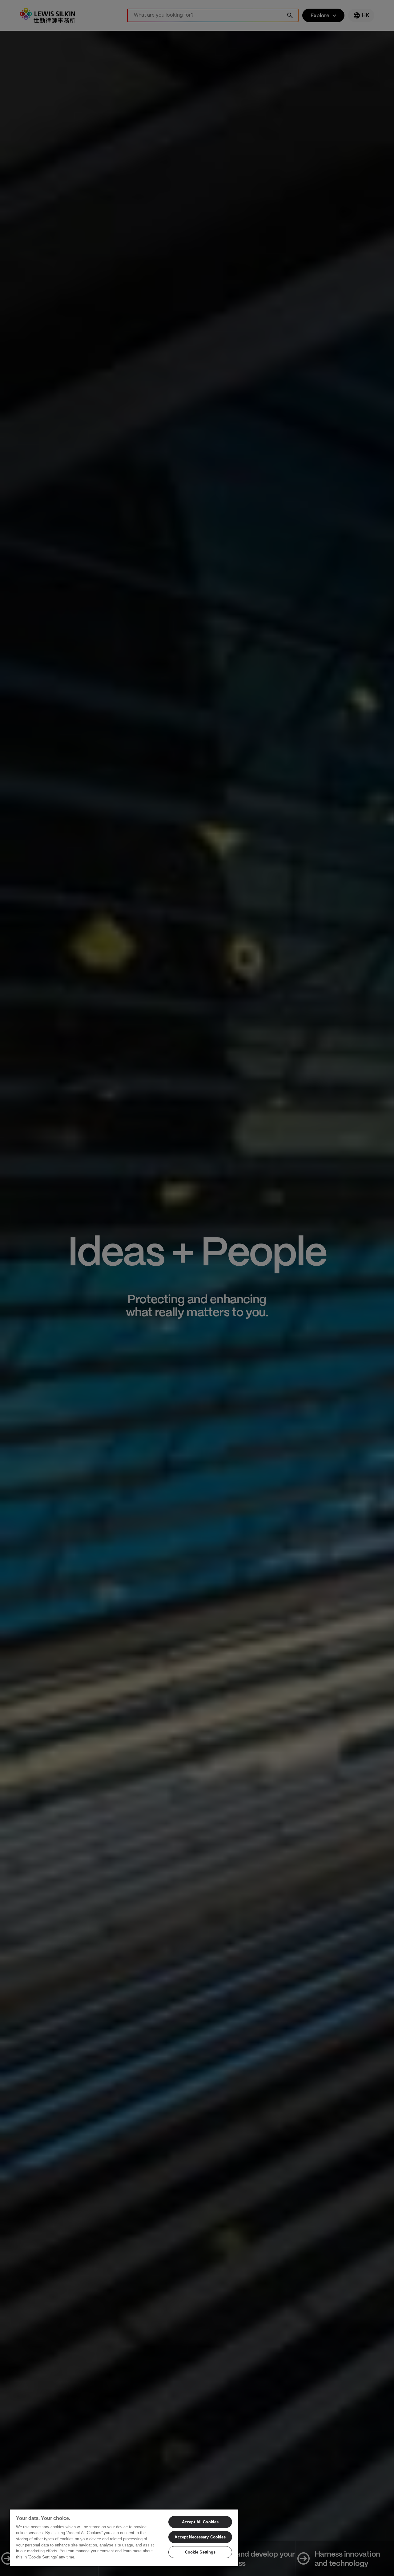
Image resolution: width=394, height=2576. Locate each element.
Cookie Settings (200, 2552)
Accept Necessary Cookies (200, 2537)
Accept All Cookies (200, 2522)
